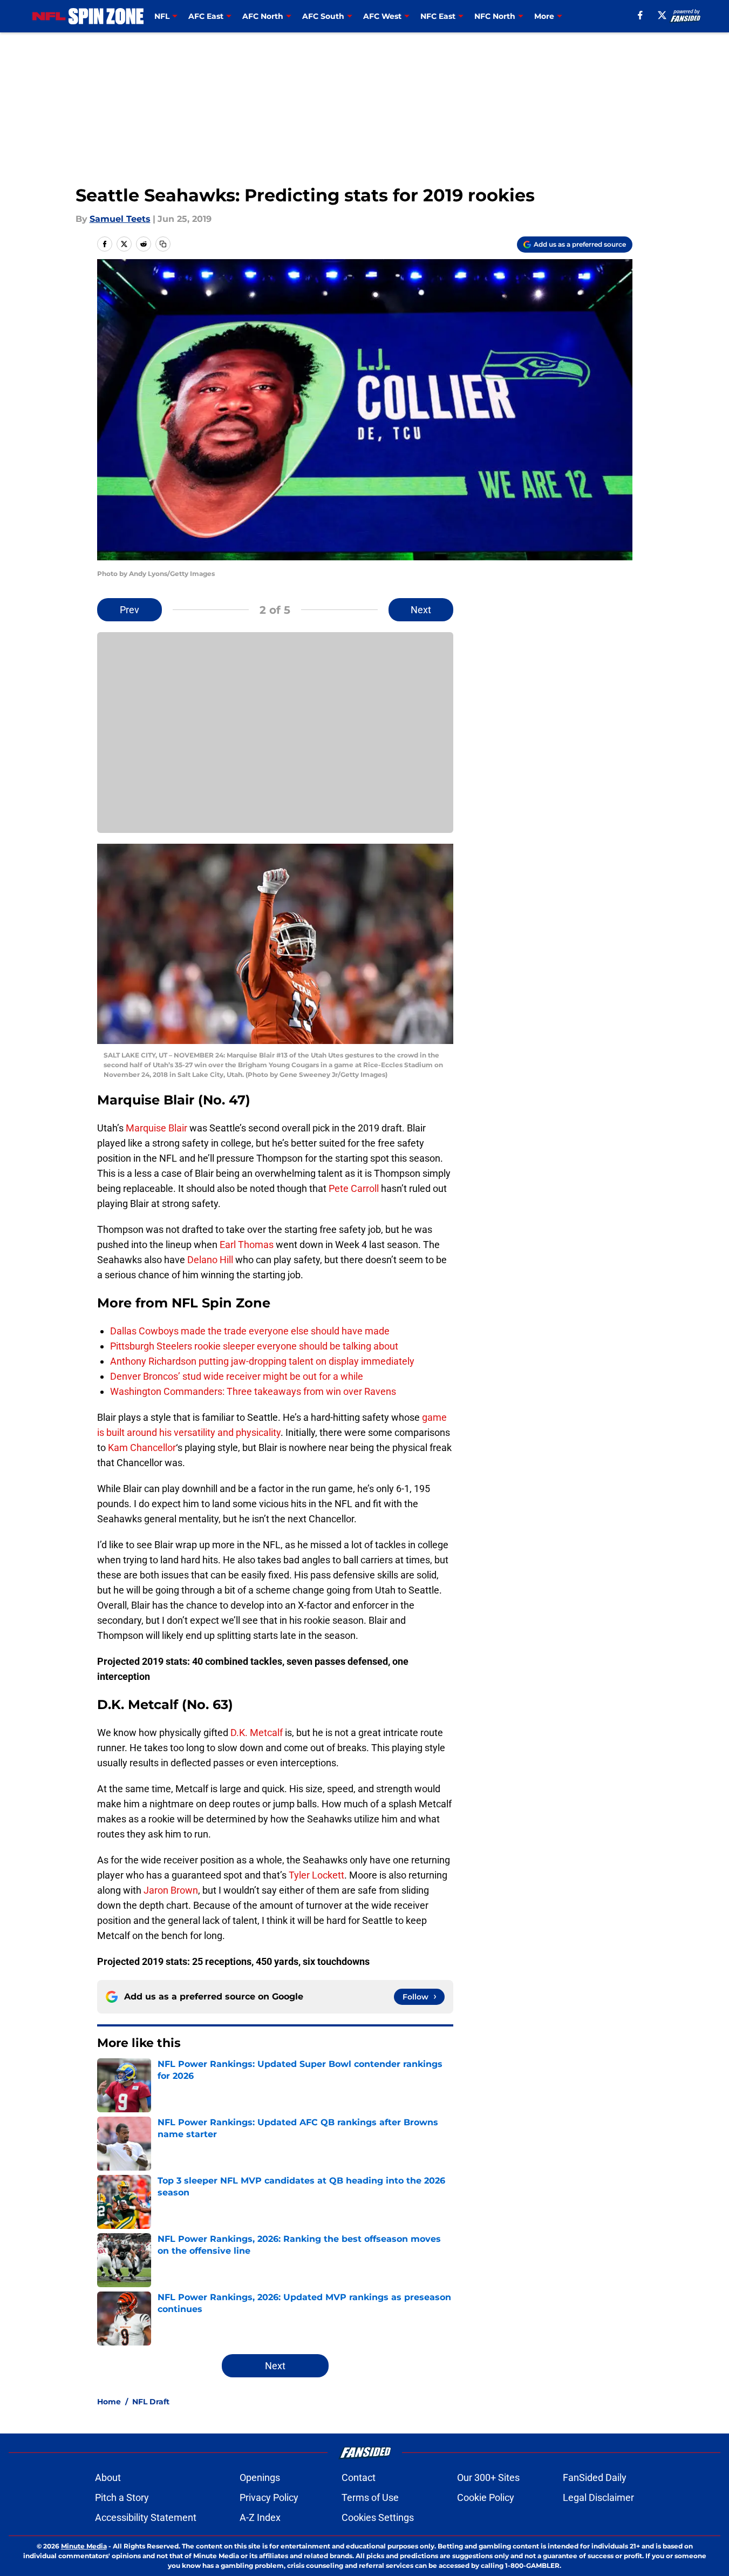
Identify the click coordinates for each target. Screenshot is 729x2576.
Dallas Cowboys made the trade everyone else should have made (250, 1331)
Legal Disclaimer (598, 2497)
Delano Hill (210, 1260)
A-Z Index (260, 2517)
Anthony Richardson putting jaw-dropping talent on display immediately (262, 1361)
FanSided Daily (595, 2477)
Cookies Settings (378, 2517)
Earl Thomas (247, 1245)
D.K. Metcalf (257, 1733)
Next (421, 610)
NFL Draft (151, 2402)
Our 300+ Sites (488, 2477)
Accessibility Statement (146, 2517)
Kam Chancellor (142, 1448)
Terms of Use (370, 2497)
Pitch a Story (122, 2497)
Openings (260, 2477)
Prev (130, 610)
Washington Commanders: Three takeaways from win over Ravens (253, 1391)
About (108, 2477)
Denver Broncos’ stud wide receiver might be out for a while (237, 1376)
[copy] (163, 244)
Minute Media (84, 2546)
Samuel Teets (120, 219)
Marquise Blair (156, 1128)
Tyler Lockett (316, 1875)
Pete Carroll (354, 1188)
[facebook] (640, 15)
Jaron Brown (171, 1890)
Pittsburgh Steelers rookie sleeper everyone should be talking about (254, 1346)
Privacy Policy (269, 2497)
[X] (662, 15)
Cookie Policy (486, 2497)
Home (109, 2402)
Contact (359, 2477)
